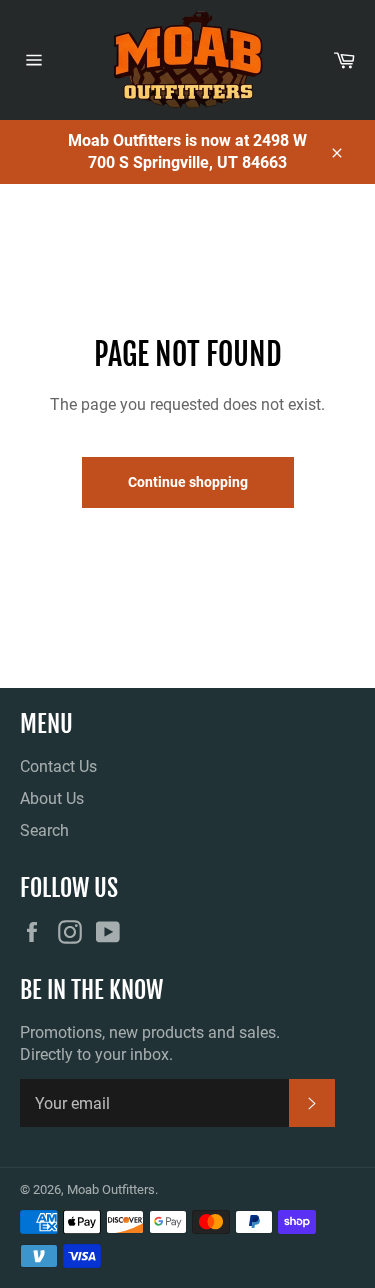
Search (44, 830)
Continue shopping (188, 482)
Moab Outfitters (111, 1189)
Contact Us (58, 766)
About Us (52, 798)
